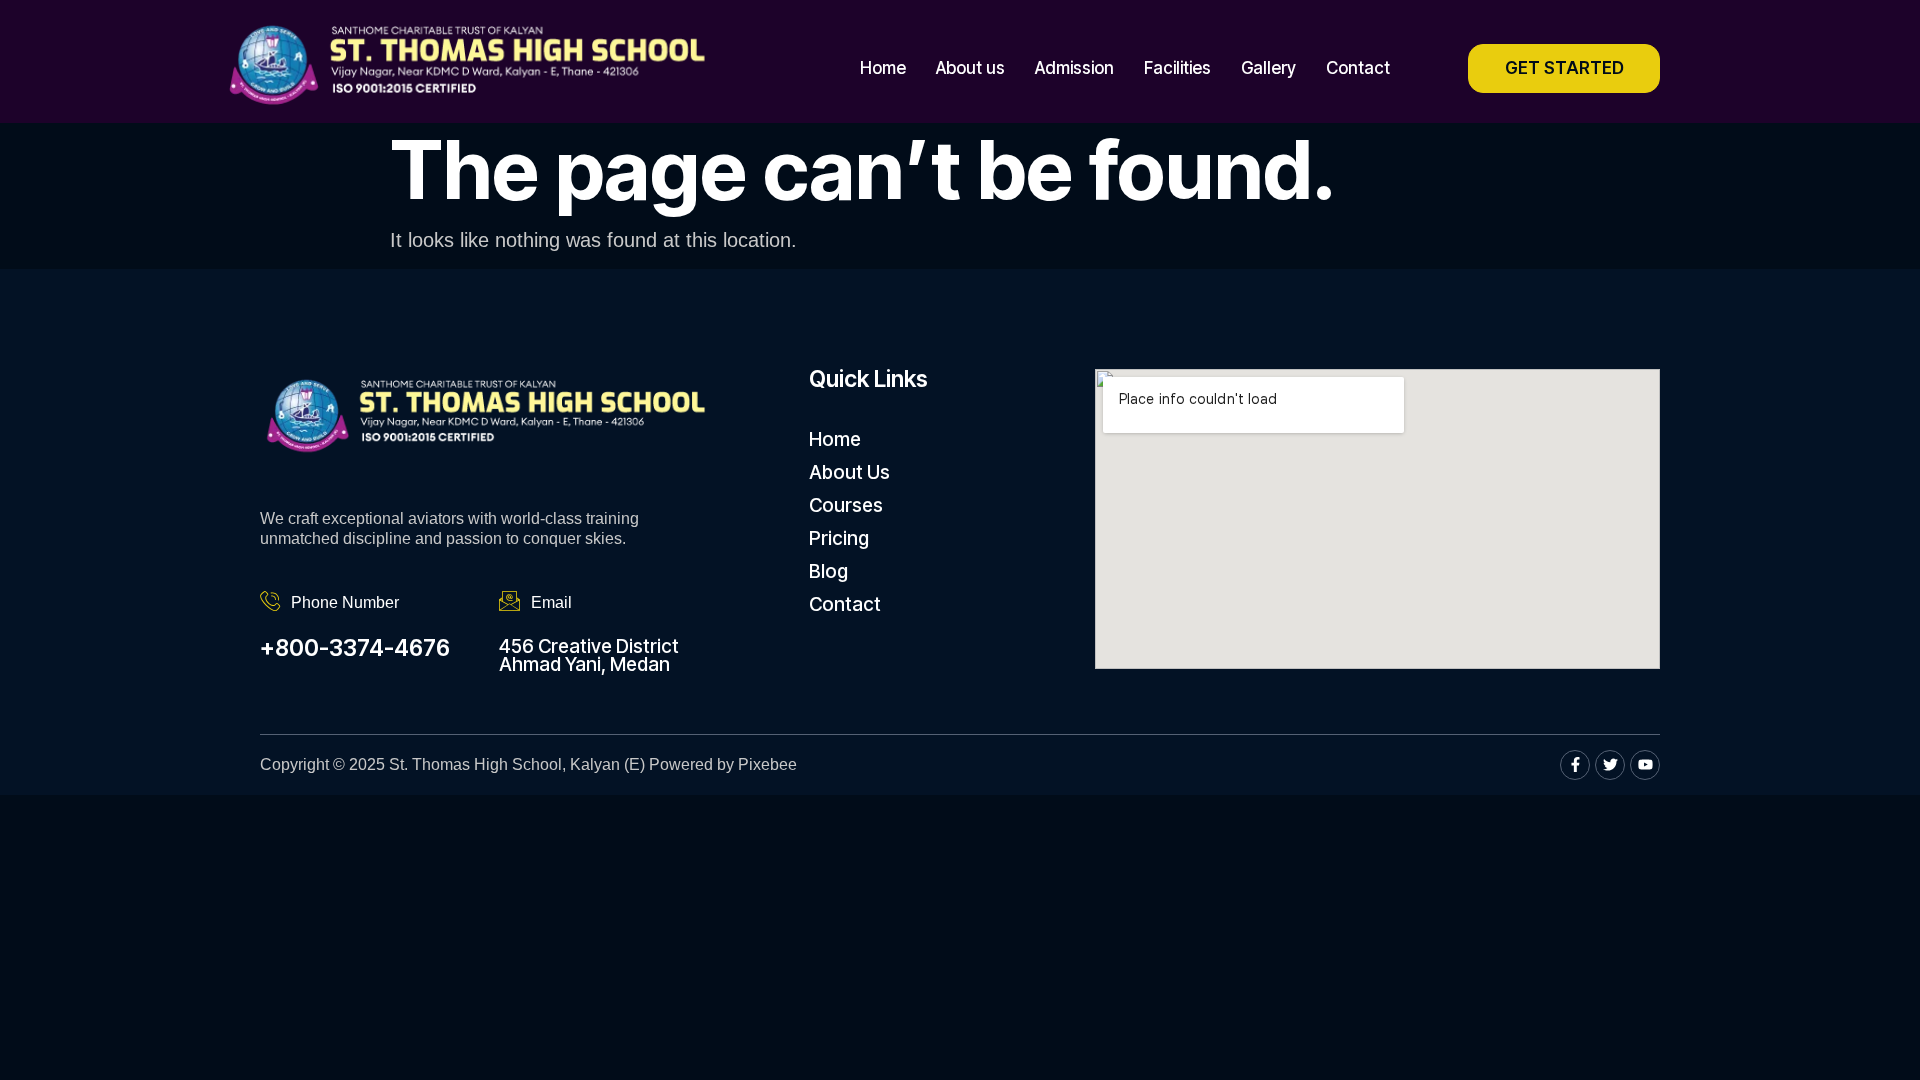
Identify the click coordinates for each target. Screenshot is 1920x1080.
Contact (1358, 68)
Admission (1074, 68)
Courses (846, 505)
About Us (849, 472)
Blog (828, 571)
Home (883, 68)
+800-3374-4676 (355, 648)
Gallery (1268, 68)
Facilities (1177, 68)
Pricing (839, 538)
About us (970, 68)
